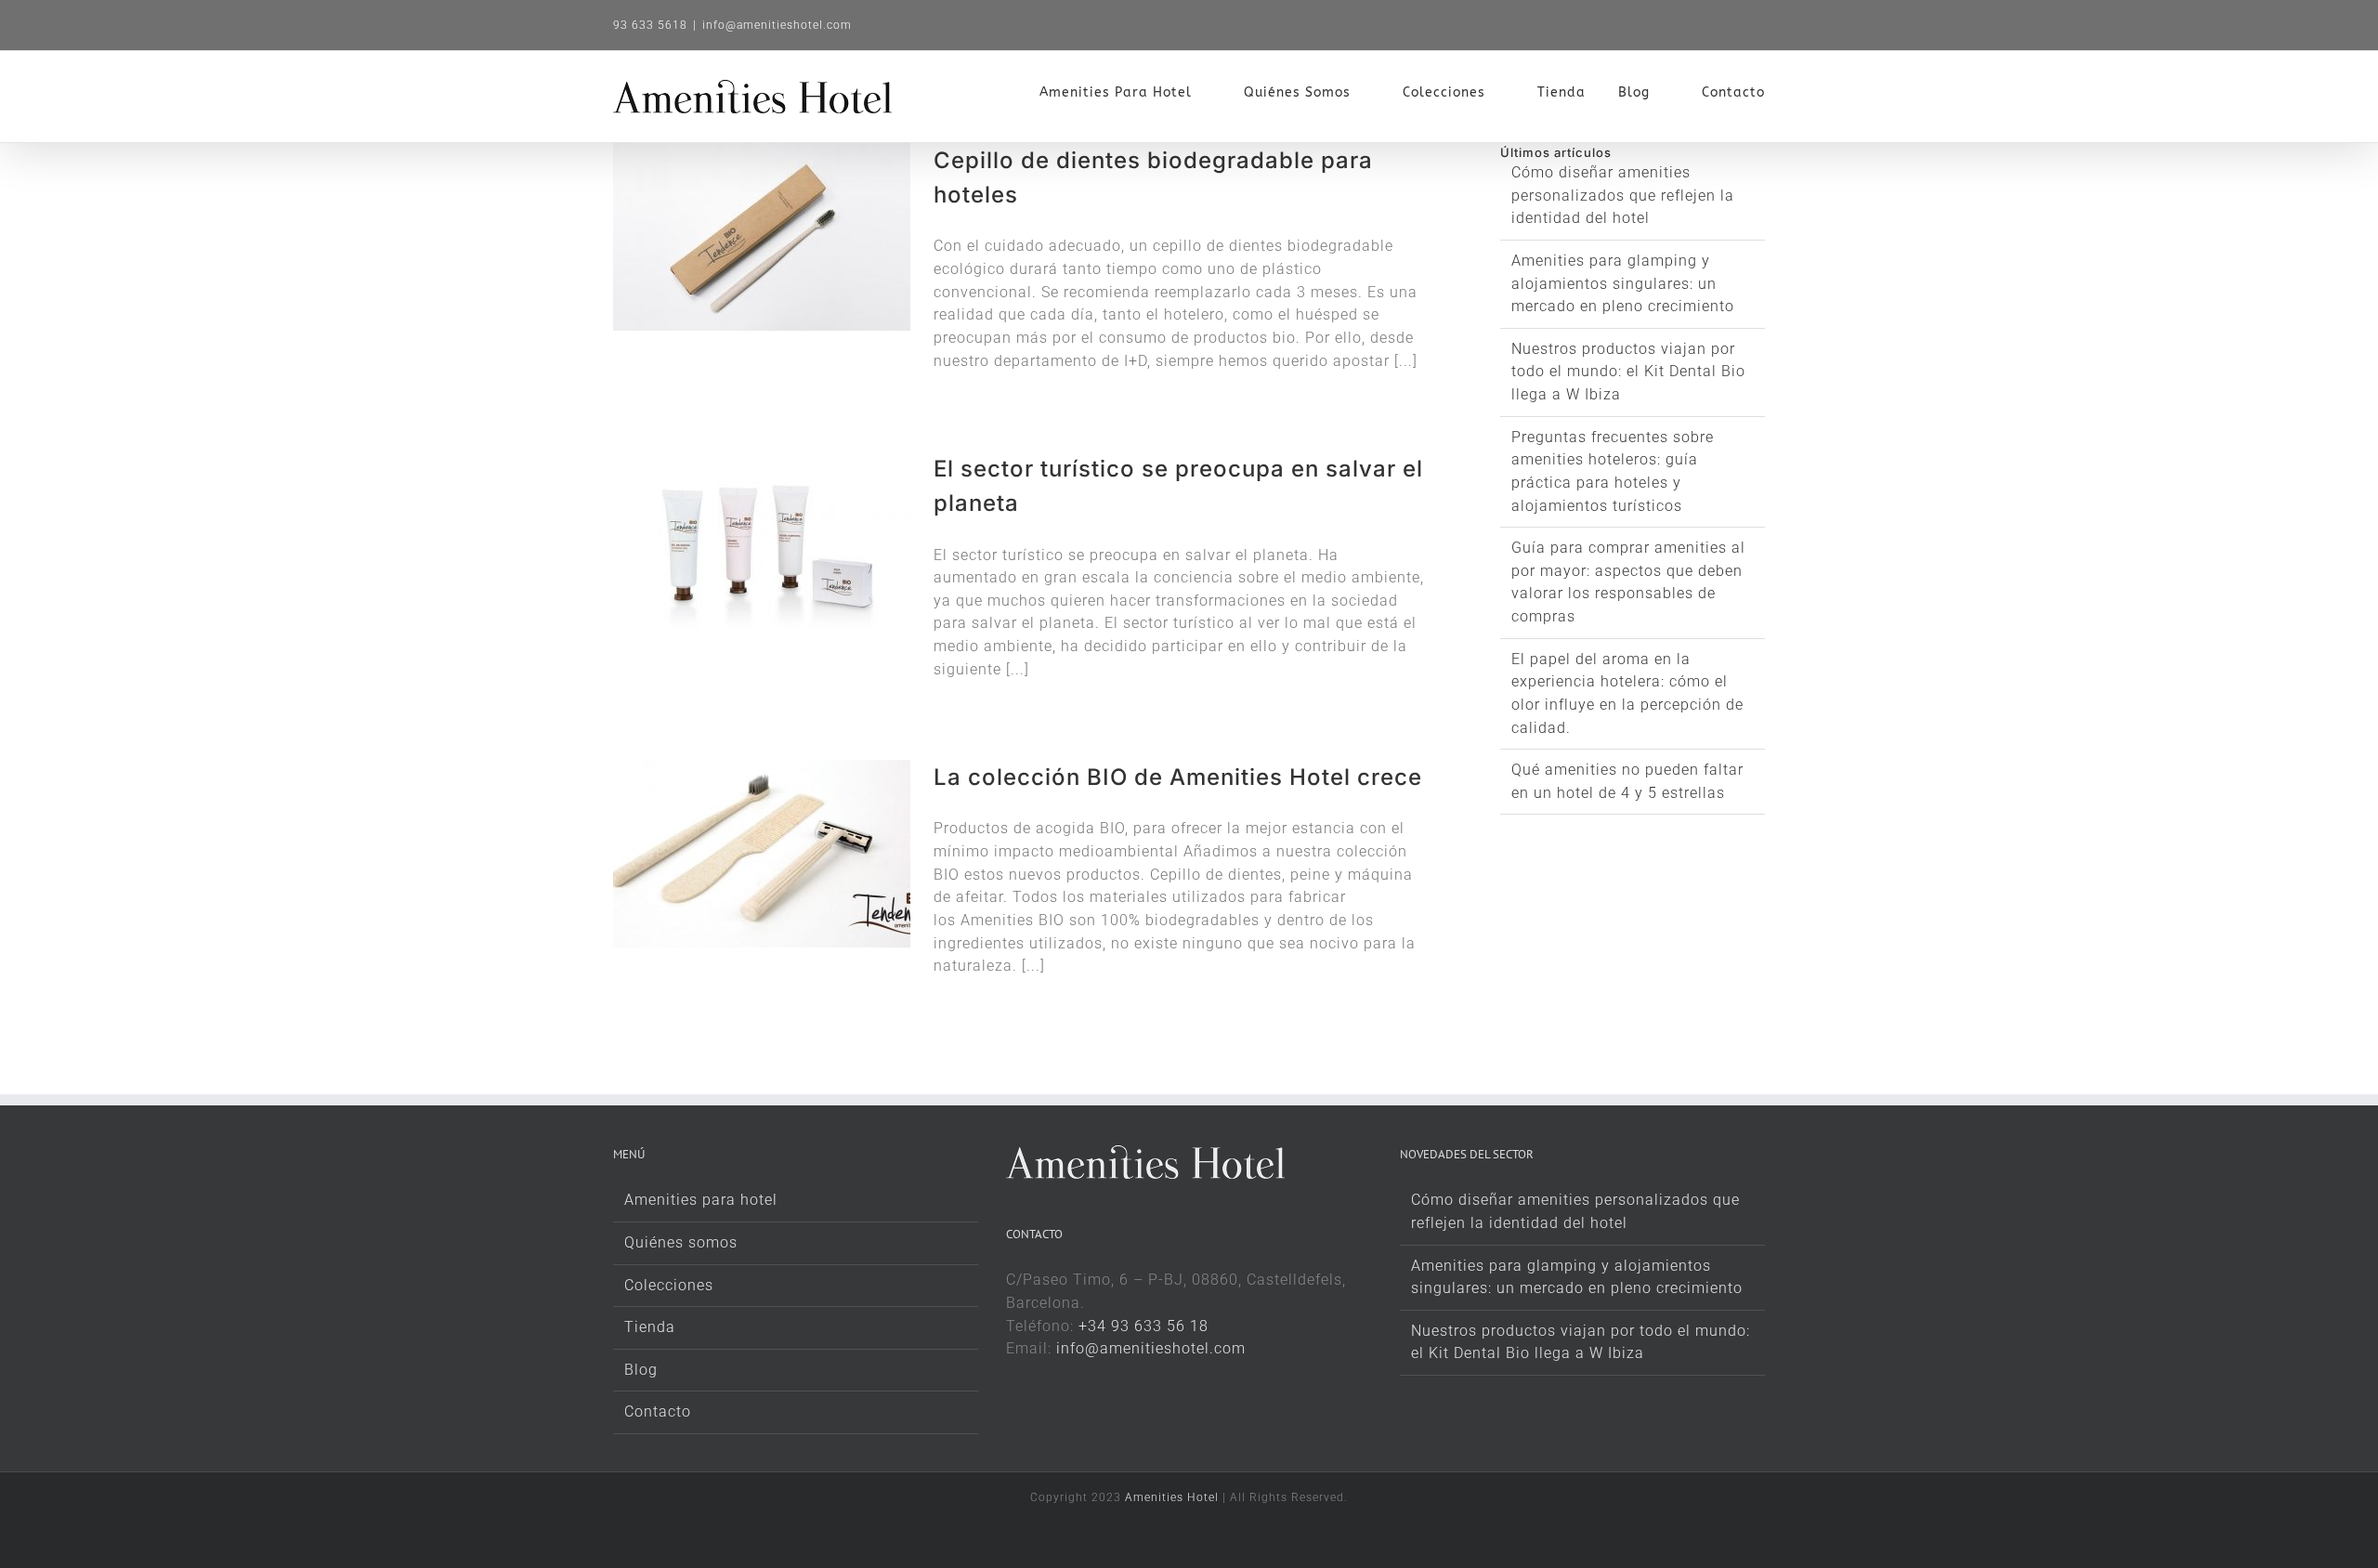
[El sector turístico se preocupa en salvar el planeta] (762, 545)
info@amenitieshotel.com (777, 25)
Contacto (658, 1411)
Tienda (650, 1327)
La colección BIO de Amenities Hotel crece (1178, 777)
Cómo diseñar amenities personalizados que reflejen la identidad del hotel (1623, 195)
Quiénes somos (681, 1242)
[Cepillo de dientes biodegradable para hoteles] (762, 237)
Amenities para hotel (701, 1200)
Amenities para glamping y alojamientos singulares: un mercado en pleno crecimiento (1623, 283)
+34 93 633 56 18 (1143, 1326)
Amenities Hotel (1172, 1497)
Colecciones (669, 1285)
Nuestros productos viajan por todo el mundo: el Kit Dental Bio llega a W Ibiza (1628, 372)
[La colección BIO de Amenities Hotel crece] (762, 854)
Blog (641, 1370)
